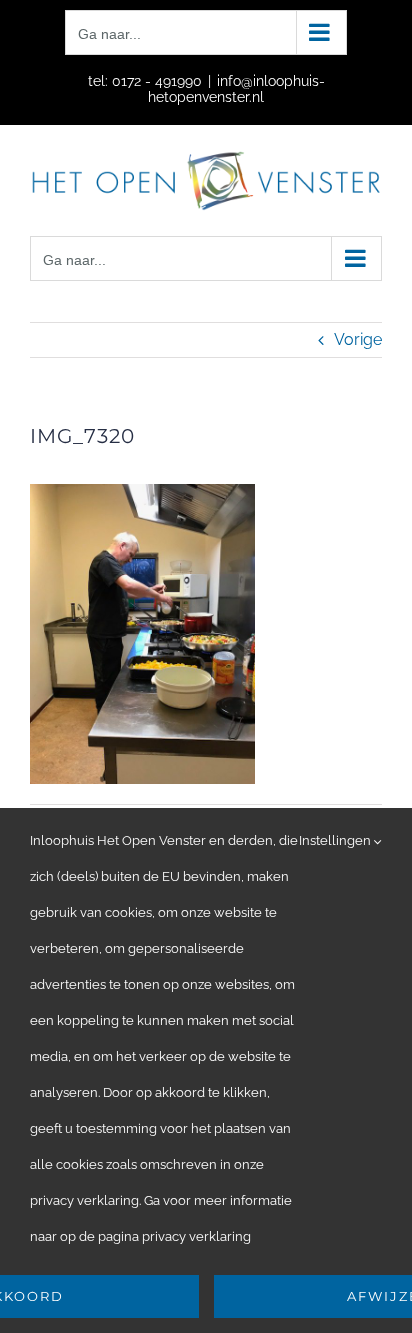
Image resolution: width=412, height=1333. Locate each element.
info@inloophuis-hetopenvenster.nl (236, 89)
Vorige (358, 339)
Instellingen (336, 840)
